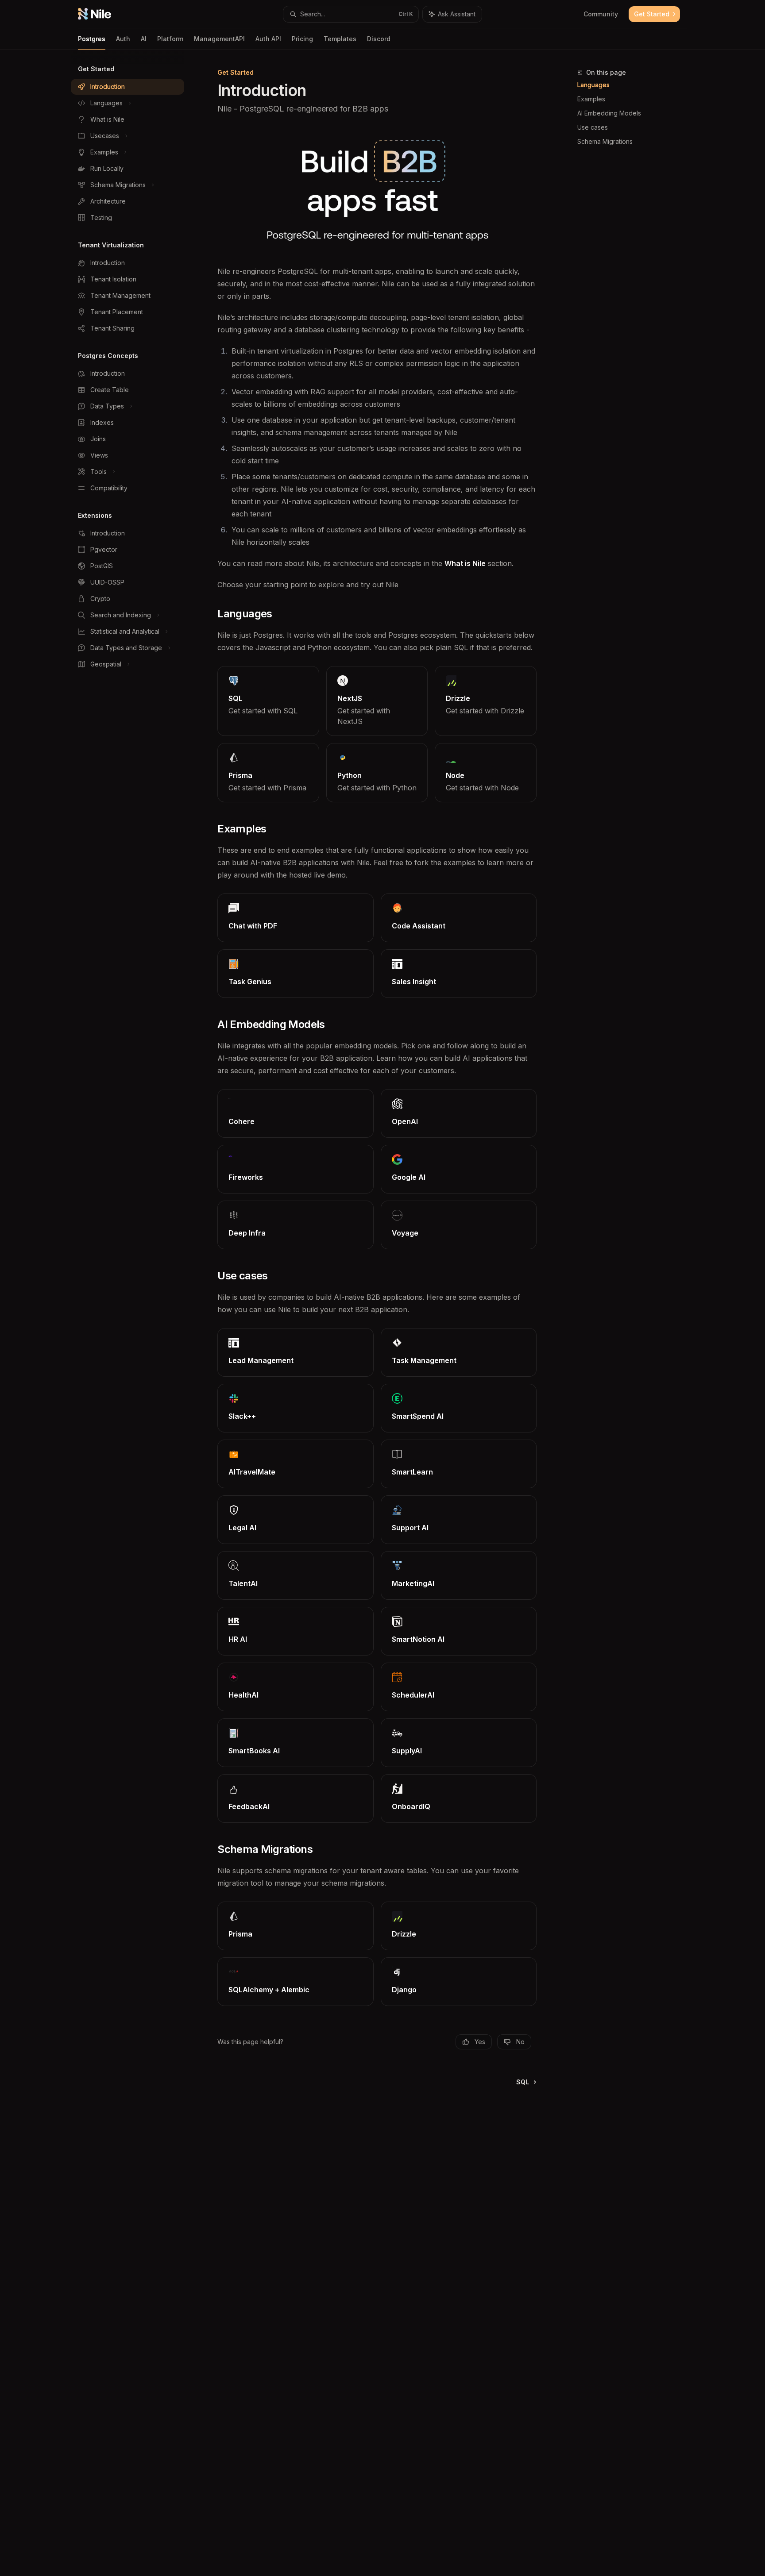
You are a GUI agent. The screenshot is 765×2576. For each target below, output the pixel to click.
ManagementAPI (219, 39)
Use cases (593, 127)
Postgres (92, 39)
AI (144, 39)
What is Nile (465, 563)
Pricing (302, 39)
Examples (591, 99)
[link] (268, 701)
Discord (379, 39)
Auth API (268, 39)
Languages (593, 85)
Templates (340, 39)
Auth (123, 39)
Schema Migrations (605, 141)
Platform (170, 39)
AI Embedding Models (609, 113)
